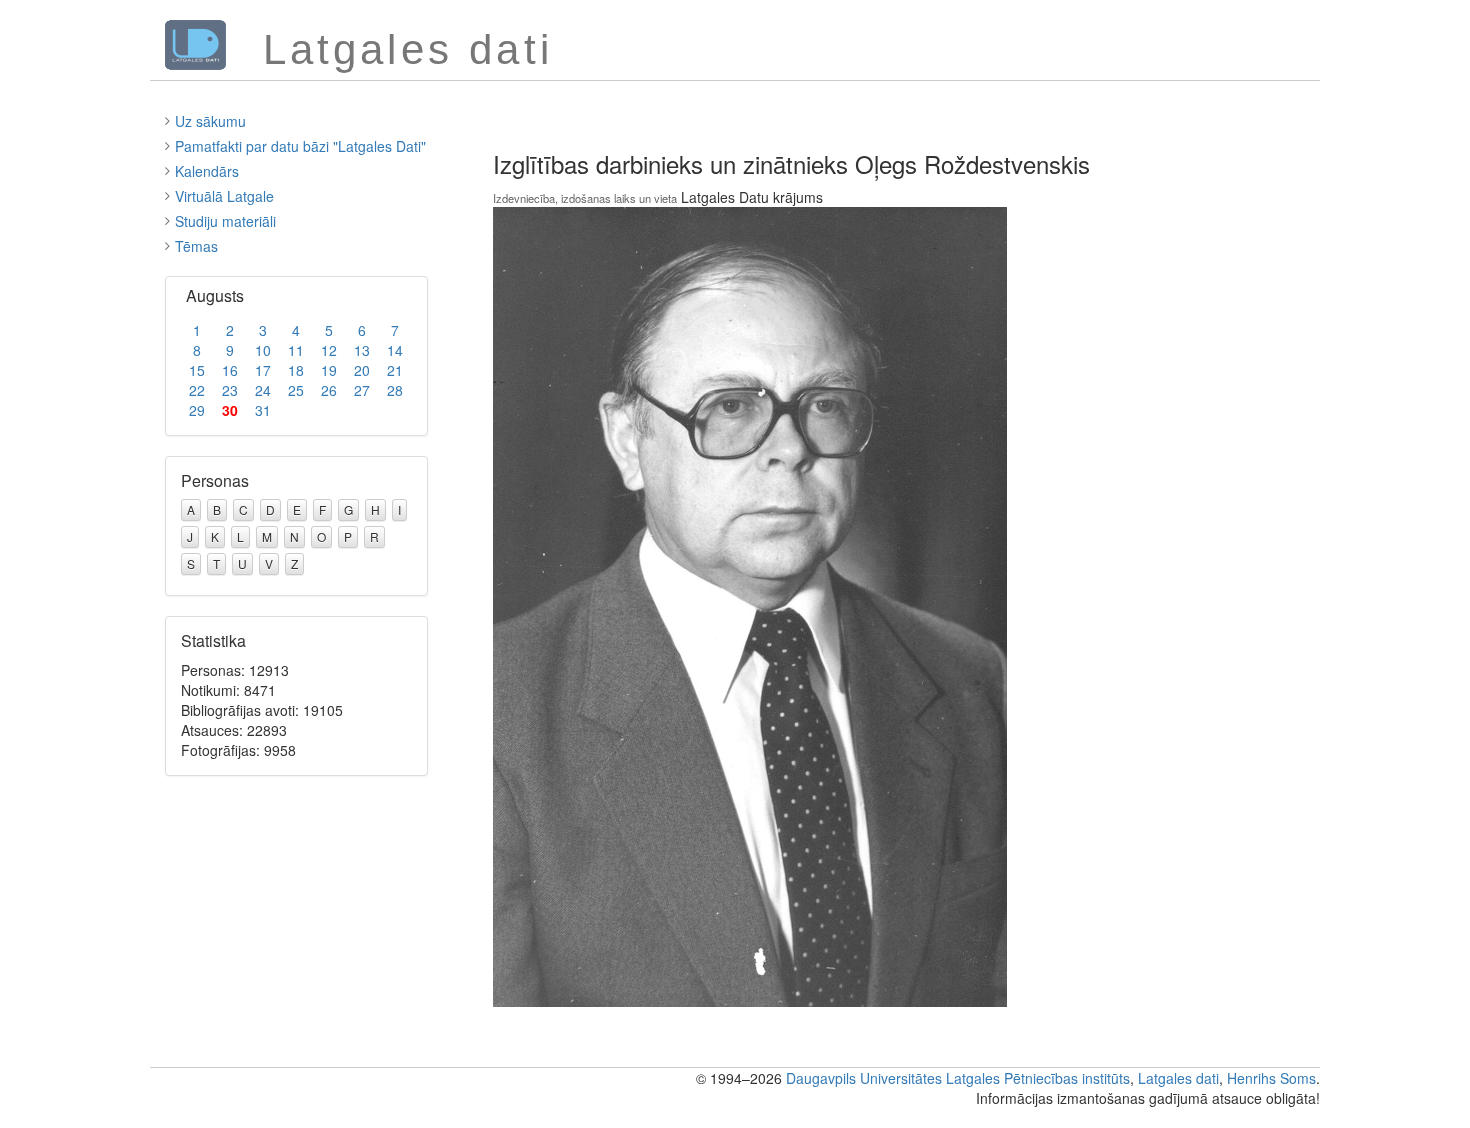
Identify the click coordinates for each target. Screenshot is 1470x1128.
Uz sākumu (210, 121)
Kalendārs (207, 171)
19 (329, 370)
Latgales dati (1178, 1078)
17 (263, 370)
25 (296, 390)
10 (263, 350)
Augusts (215, 295)
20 (362, 370)
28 (395, 390)
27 (362, 390)
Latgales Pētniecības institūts (1038, 1078)
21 (395, 370)
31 (263, 410)
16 (230, 370)
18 (296, 370)
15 (197, 370)
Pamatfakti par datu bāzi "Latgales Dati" (300, 146)
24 (263, 390)
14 (395, 350)
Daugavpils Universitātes (864, 1078)
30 (230, 410)
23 (230, 390)
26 (329, 390)
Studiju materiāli (225, 221)
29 (197, 410)
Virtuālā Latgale (224, 196)
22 (197, 390)
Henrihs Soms (1271, 1078)
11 (296, 350)
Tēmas (196, 246)
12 (329, 350)
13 (362, 350)
